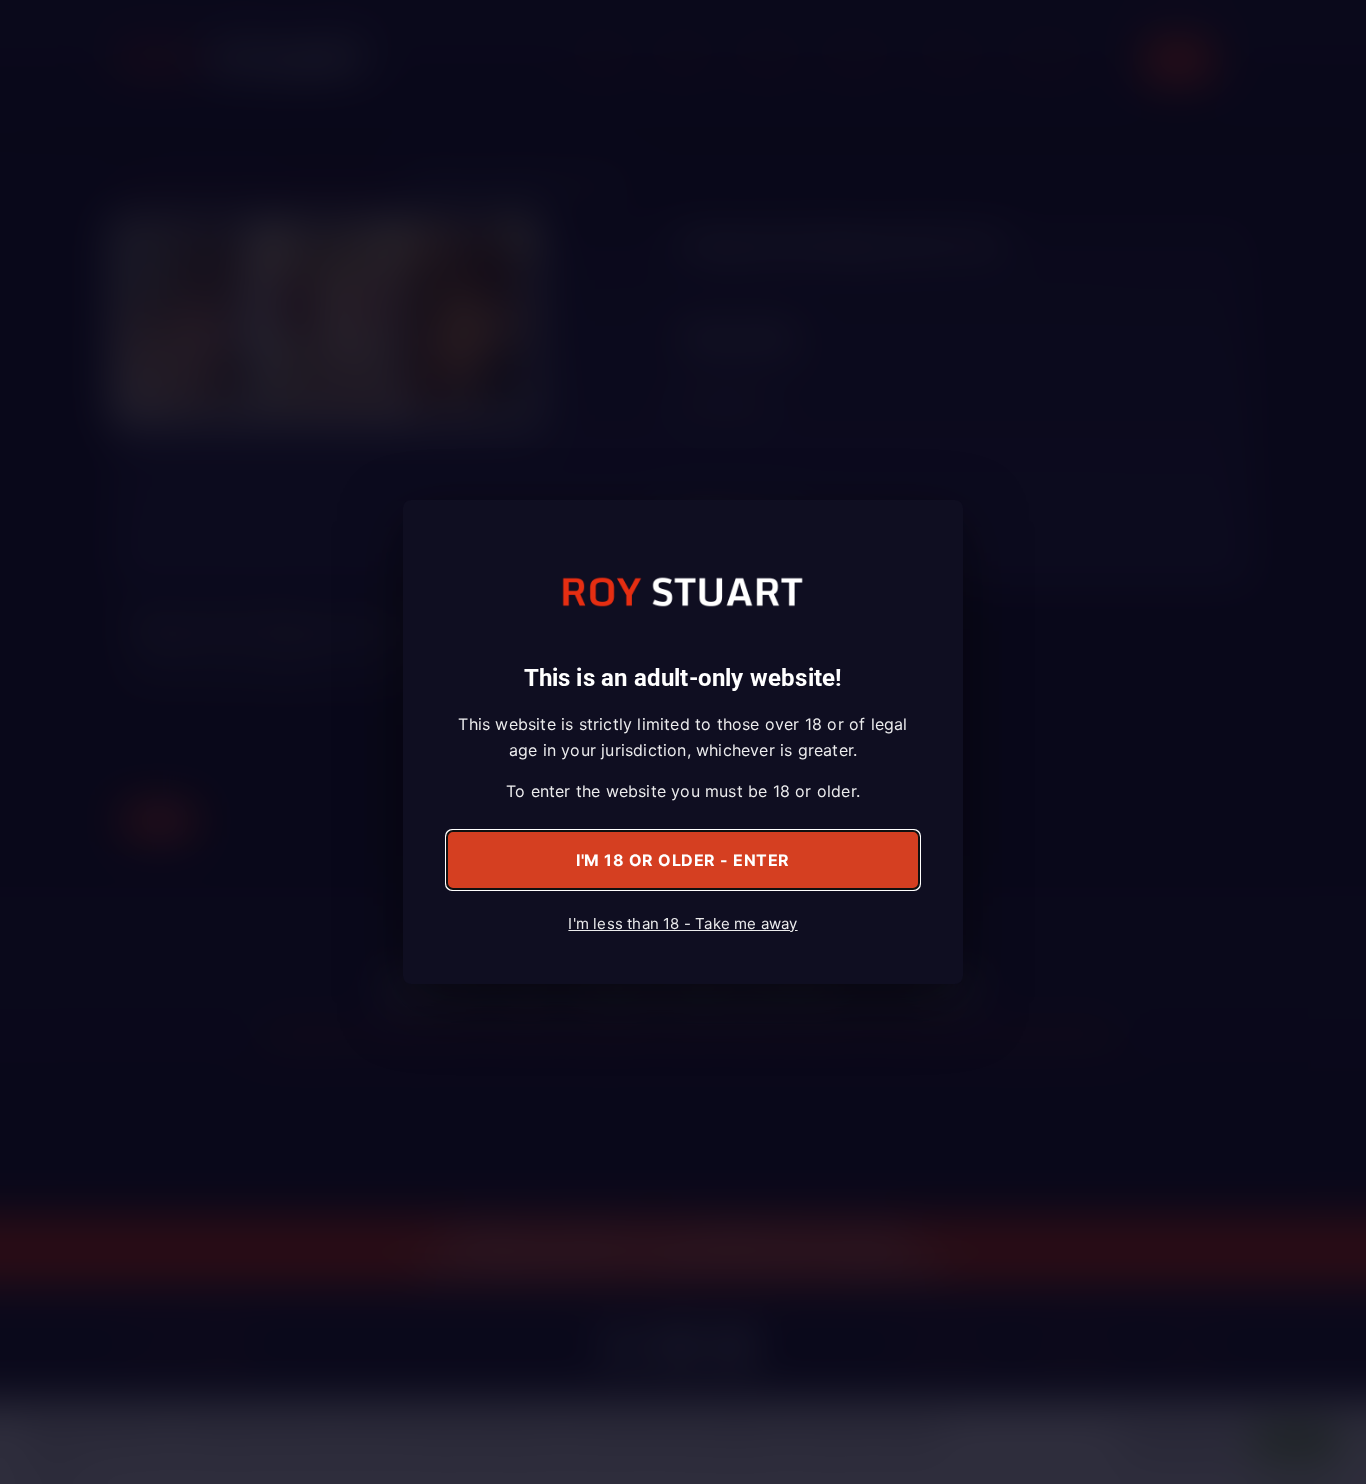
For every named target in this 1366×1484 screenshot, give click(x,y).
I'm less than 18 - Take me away (682, 923)
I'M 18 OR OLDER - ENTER (683, 860)
